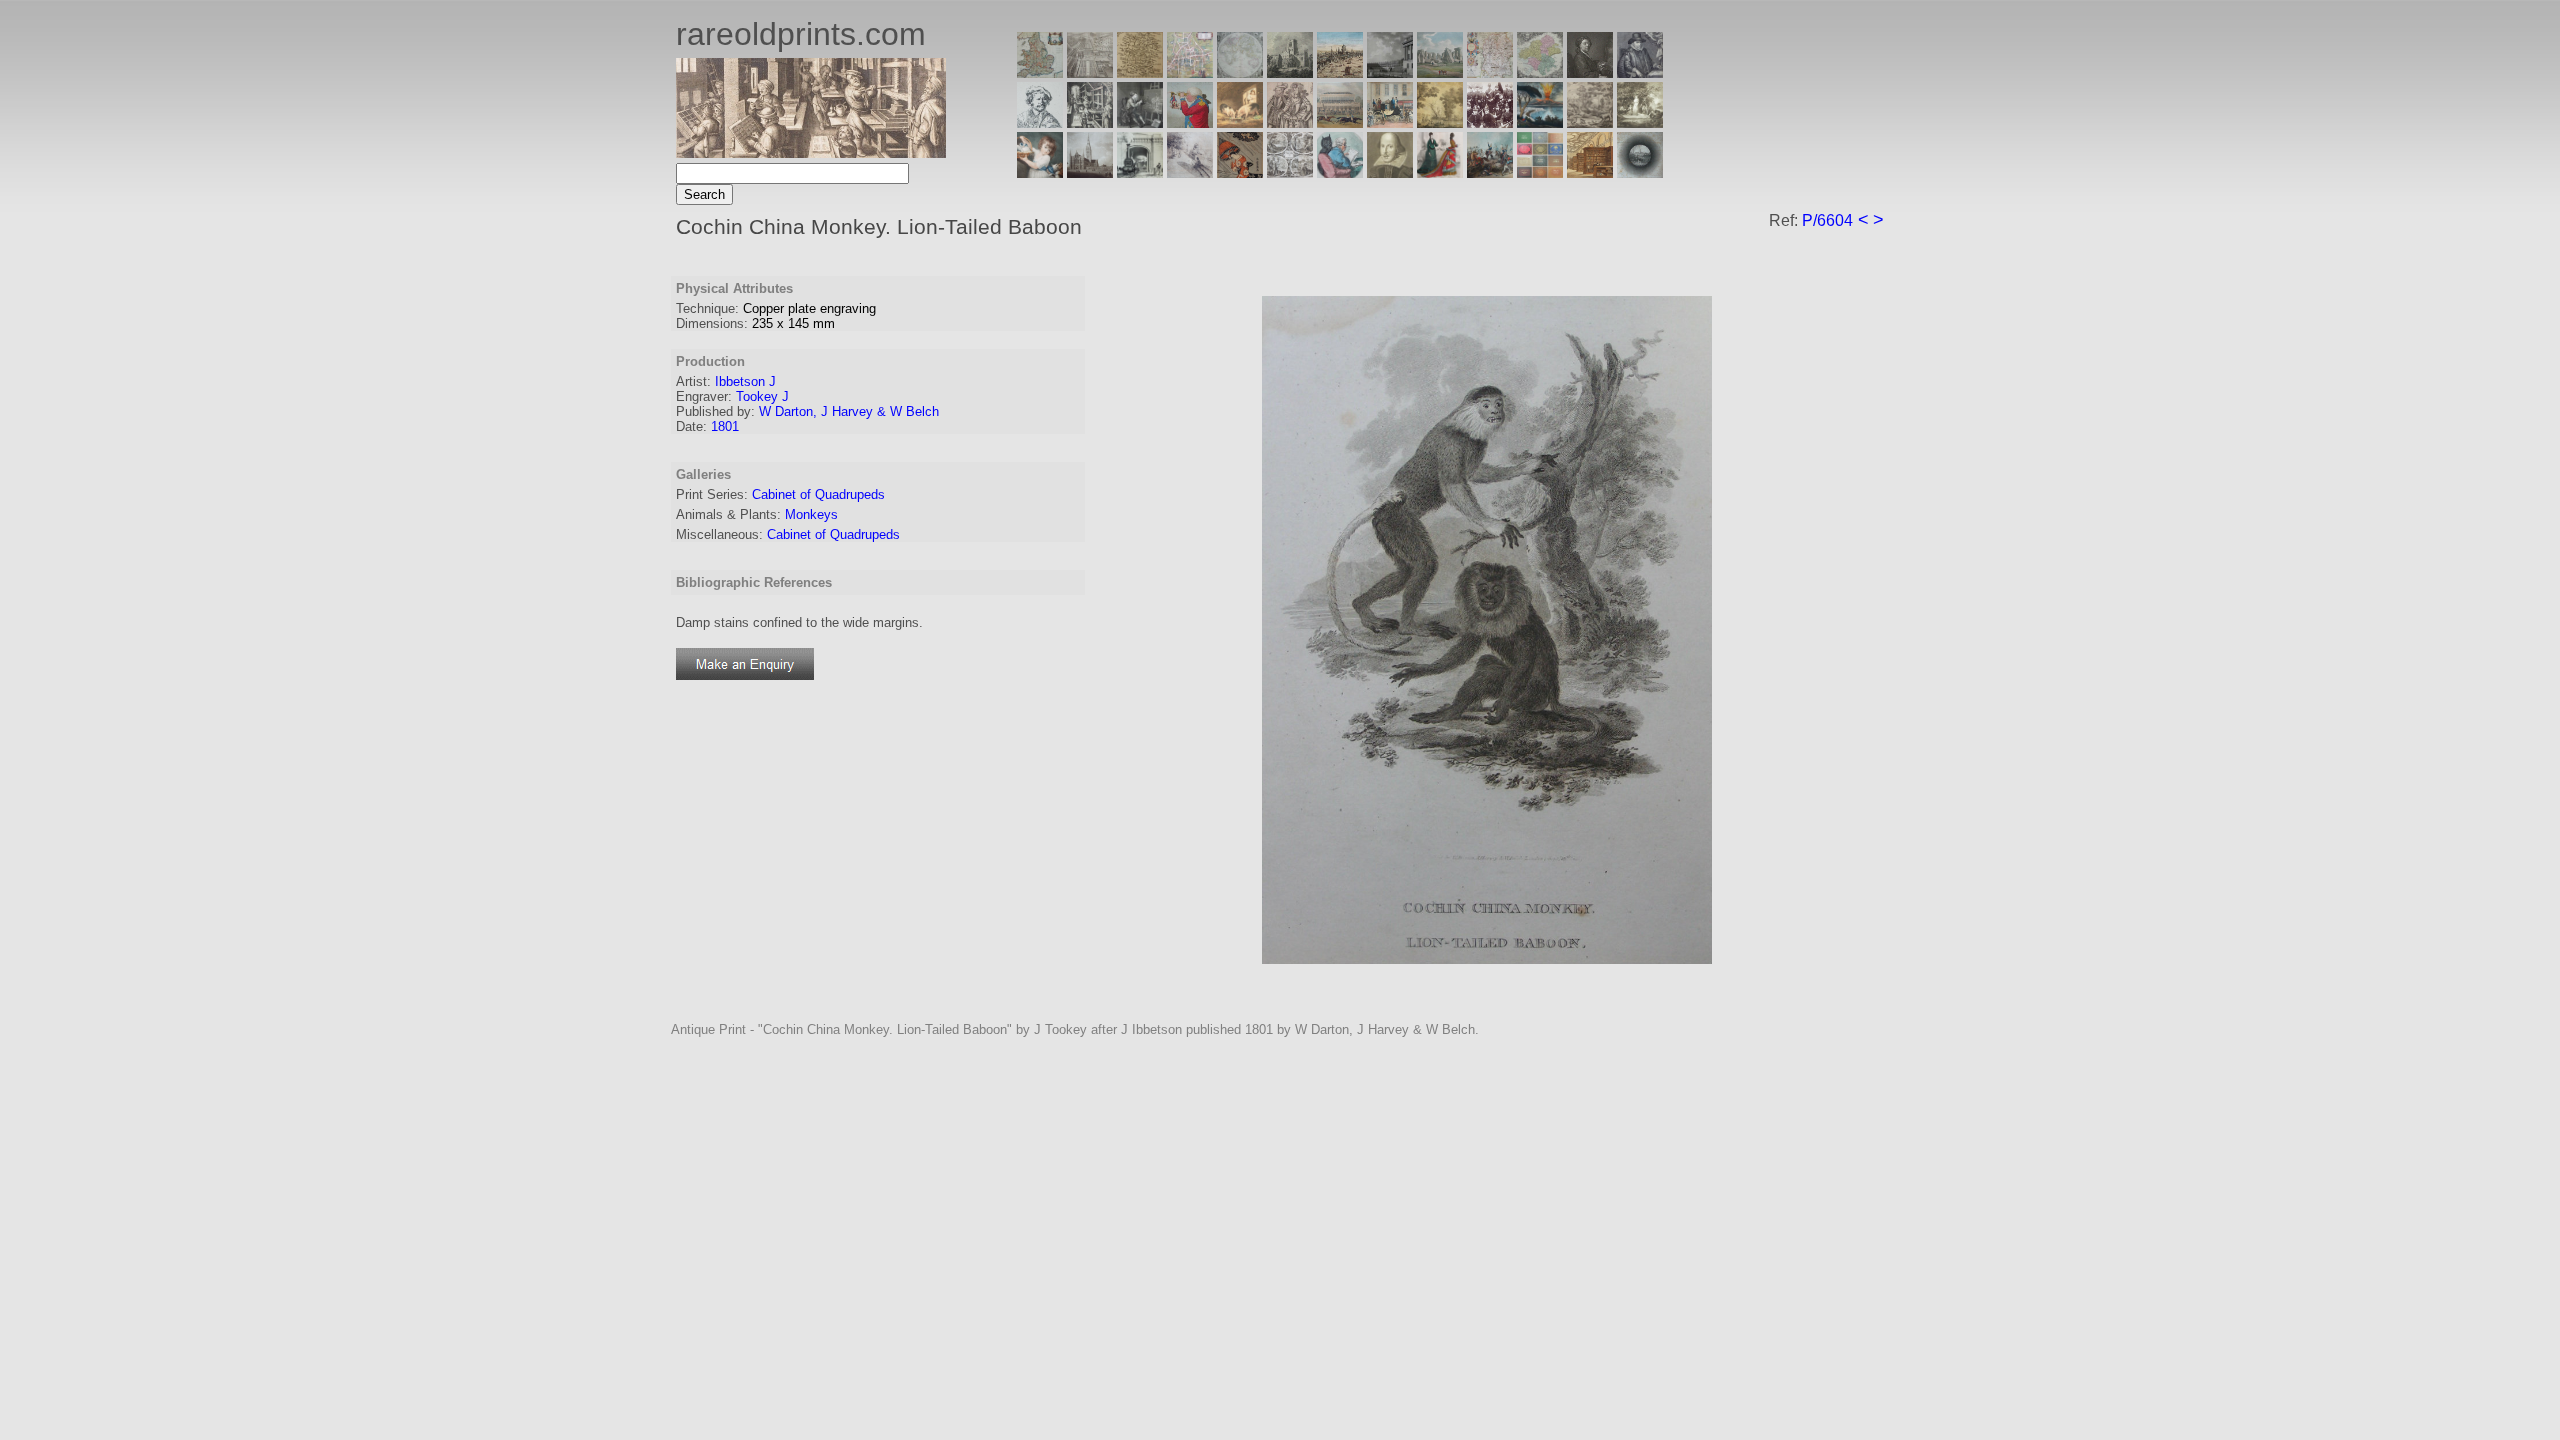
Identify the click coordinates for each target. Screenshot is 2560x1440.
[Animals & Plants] (1240, 122)
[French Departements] (1540, 72)
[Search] (1640, 172)
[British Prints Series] (1090, 72)
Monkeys (811, 514)
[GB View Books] (1540, 172)
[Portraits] (1290, 122)
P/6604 (1827, 220)
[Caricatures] (1190, 122)
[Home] (811, 152)
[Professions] (1340, 172)
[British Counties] (1040, 72)
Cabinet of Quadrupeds (818, 494)
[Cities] (1340, 72)
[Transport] (1390, 122)
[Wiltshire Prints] (1440, 72)
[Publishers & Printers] (1090, 122)
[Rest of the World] (1240, 72)
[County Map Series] (1140, 72)
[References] (1590, 172)
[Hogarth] (1140, 122)
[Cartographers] (1640, 72)
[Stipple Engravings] (1040, 172)
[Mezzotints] (1640, 122)
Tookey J (762, 396)
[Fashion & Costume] (1440, 172)
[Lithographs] (1140, 172)
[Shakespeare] (1390, 172)
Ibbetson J (745, 381)
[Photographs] (1490, 122)
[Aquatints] (1090, 172)
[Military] (1490, 172)
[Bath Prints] (1390, 72)
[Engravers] (1040, 122)
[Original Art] (1440, 122)
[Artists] (1590, 72)
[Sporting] (1340, 122)
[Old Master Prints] (1590, 122)
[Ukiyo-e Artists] (1240, 172)
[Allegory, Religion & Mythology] (1290, 172)
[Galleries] (1540, 122)
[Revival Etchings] (1190, 172)
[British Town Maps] (1190, 72)
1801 (725, 426)
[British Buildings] (1290, 72)
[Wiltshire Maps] (1490, 72)
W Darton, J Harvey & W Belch (849, 411)
